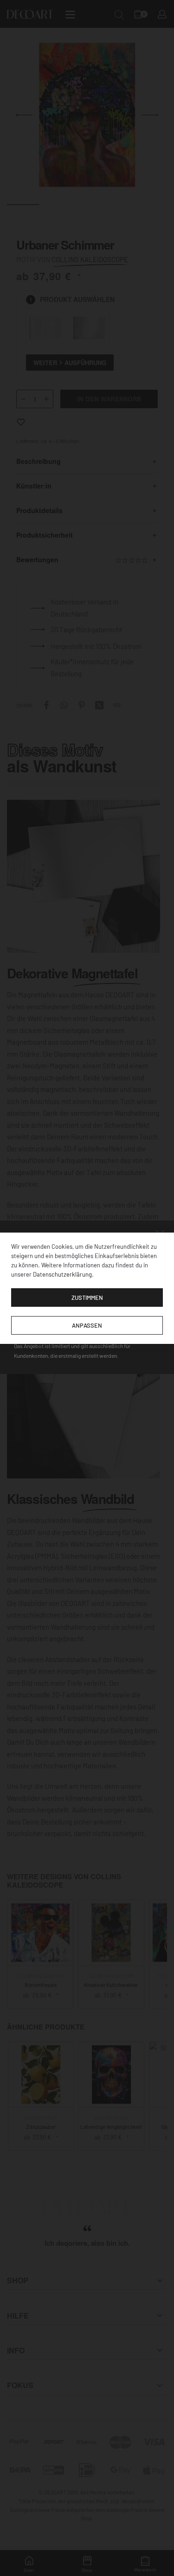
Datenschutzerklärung (62, 1274)
